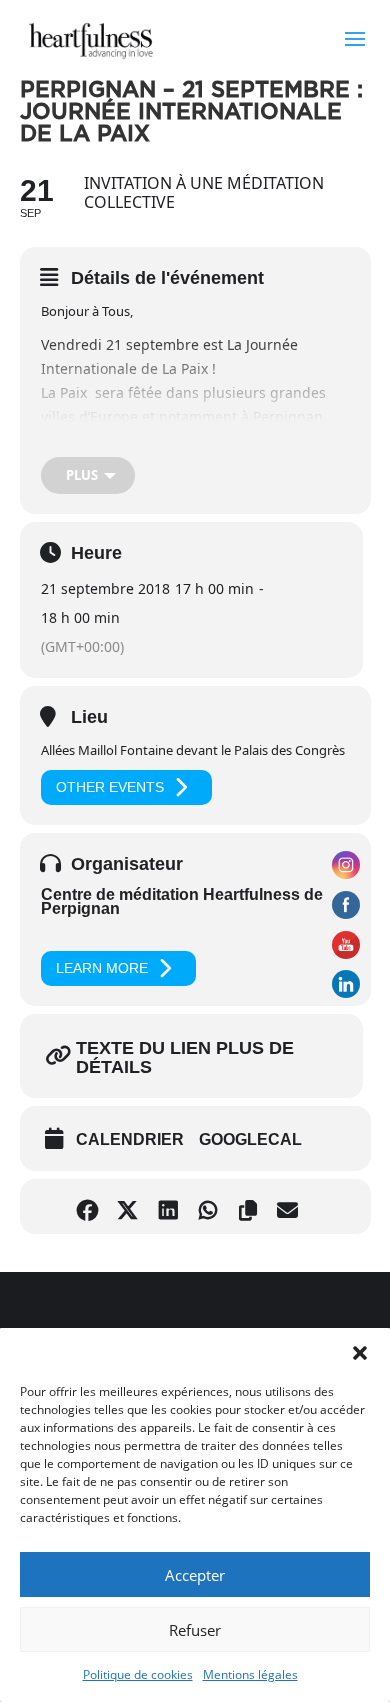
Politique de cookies (138, 1674)
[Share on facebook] (92, 1206)
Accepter (195, 1575)
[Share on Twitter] (132, 1206)
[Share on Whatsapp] (212, 1206)
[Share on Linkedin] (172, 1206)
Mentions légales (250, 1674)
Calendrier (130, 1139)
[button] (360, 1353)
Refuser (195, 1630)
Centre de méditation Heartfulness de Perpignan (182, 901)
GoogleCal (250, 1139)
